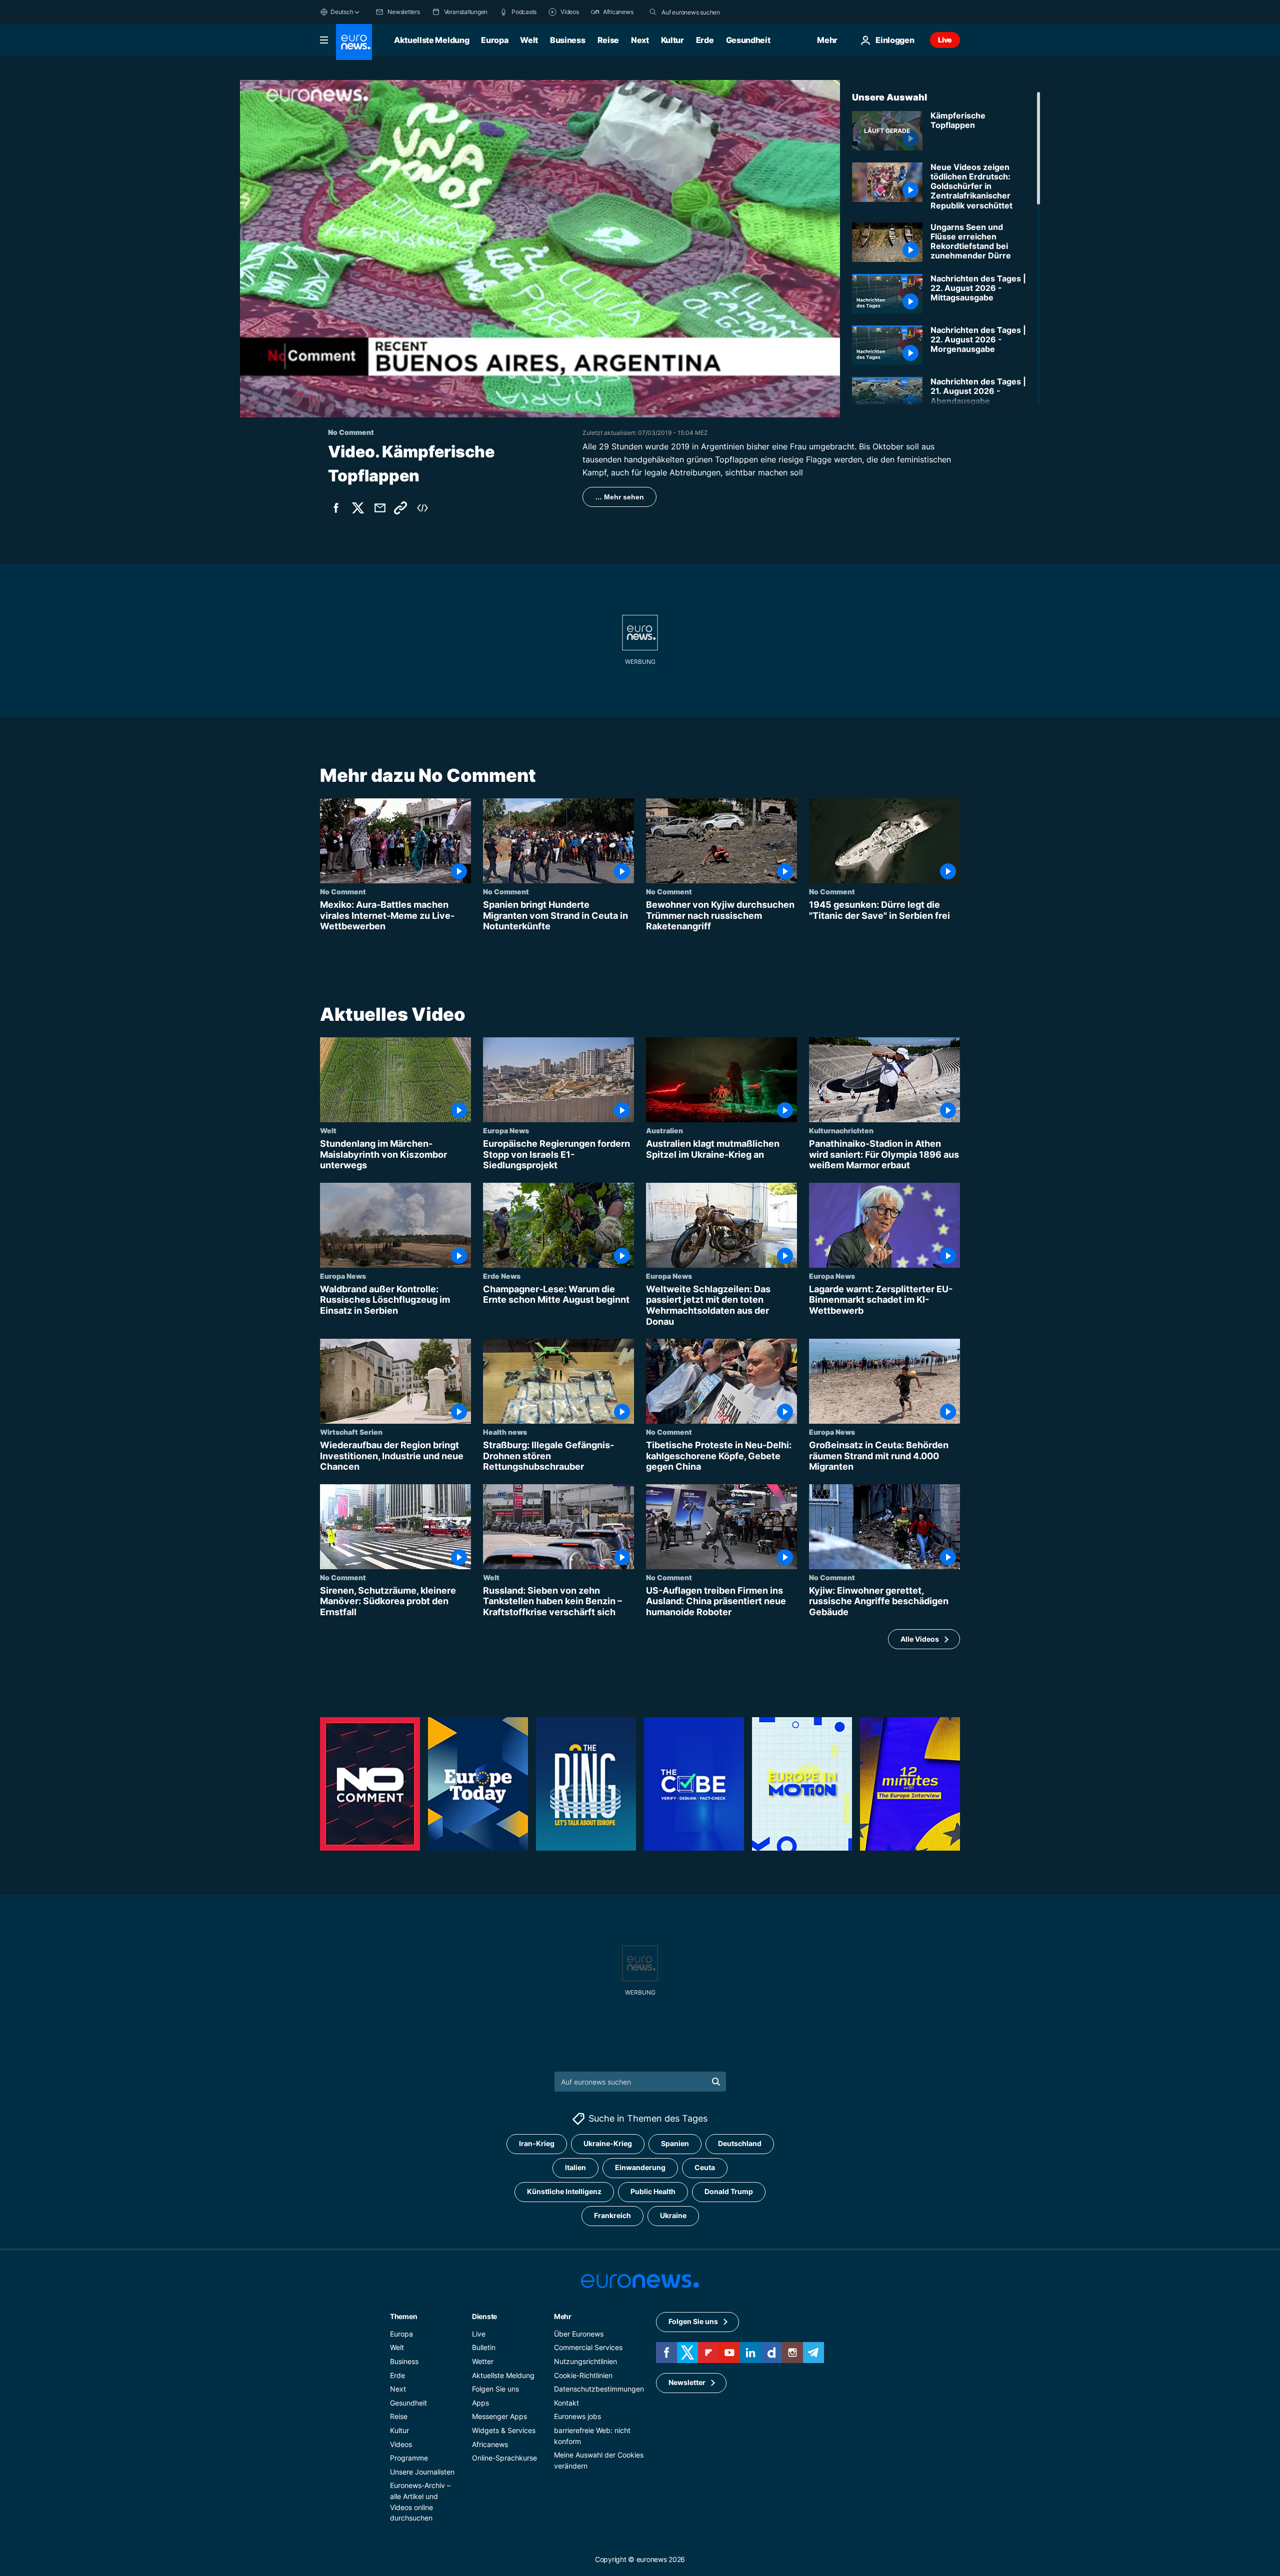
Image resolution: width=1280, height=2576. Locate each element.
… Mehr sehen (619, 497)
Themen (403, 2316)
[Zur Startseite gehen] (354, 42)
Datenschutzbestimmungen (599, 2389)
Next (640, 40)
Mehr (563, 2316)
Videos (401, 2444)
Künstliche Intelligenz (564, 2191)
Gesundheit (748, 40)
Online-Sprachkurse (504, 2458)
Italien (575, 2167)
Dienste (484, 2316)
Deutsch (342, 12)
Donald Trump (729, 2191)
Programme (409, 2458)
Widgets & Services (504, 2430)
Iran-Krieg (537, 2143)
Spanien (675, 2143)
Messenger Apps (499, 2416)
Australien (664, 1130)
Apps (480, 2403)
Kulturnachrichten (841, 1130)
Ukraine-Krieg (608, 2143)
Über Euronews (579, 2334)
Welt (529, 40)
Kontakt (566, 2403)
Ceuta (705, 2167)
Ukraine (673, 2215)
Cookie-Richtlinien (583, 2375)
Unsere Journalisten (422, 2472)
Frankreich (612, 2215)
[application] (540, 249)
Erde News (502, 1276)
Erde (705, 40)
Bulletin (484, 2347)
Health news (505, 1432)
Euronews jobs (577, 2416)
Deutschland (740, 2143)
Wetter (483, 2361)
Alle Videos (920, 1639)
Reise (608, 40)
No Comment (343, 891)
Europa (494, 40)
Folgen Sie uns (495, 2389)
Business (567, 40)
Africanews (490, 2444)
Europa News (506, 1130)
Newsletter (687, 2382)
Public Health (653, 2191)
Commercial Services (588, 2347)
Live (945, 40)
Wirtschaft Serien (351, 1432)
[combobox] (703, 12)
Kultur (672, 40)
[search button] (653, 12)
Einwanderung (640, 2167)
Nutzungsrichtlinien (585, 2361)
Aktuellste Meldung (431, 40)
